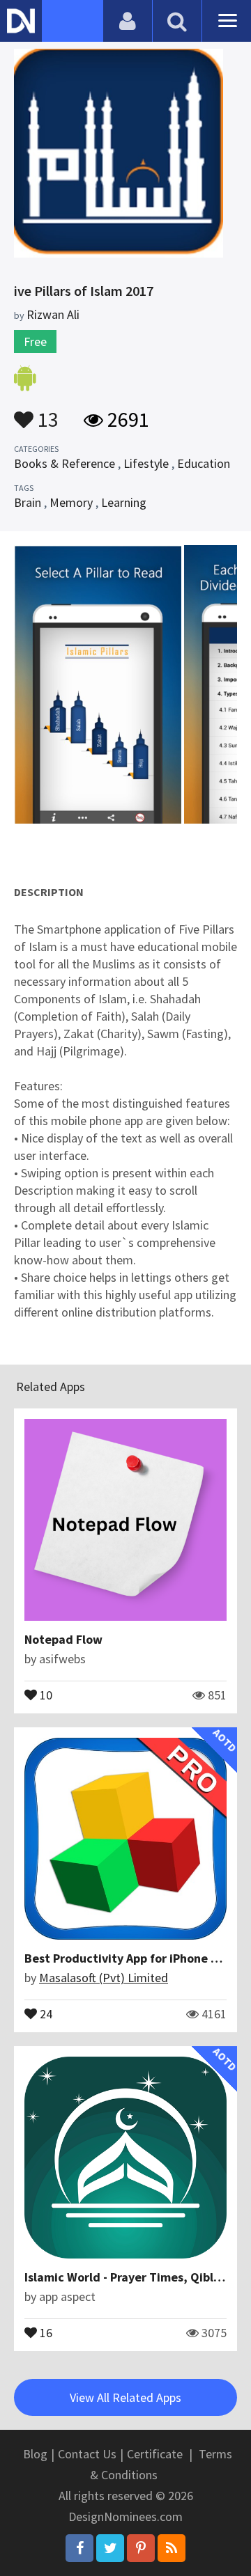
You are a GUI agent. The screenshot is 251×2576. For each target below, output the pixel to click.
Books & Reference (64, 463)
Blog (35, 2454)
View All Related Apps (125, 2397)
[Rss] (172, 2548)
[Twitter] (110, 2548)
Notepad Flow (63, 1639)
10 (45, 1694)
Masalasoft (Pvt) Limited (104, 1978)
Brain (28, 502)
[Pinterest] (141, 2548)
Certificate (155, 2454)
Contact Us (87, 2454)
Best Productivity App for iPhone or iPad (137, 1958)
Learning (124, 502)
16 (45, 2332)
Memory (71, 502)
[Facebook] (79, 2548)
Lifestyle (146, 463)
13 (46, 413)
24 (45, 2013)
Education (204, 463)
